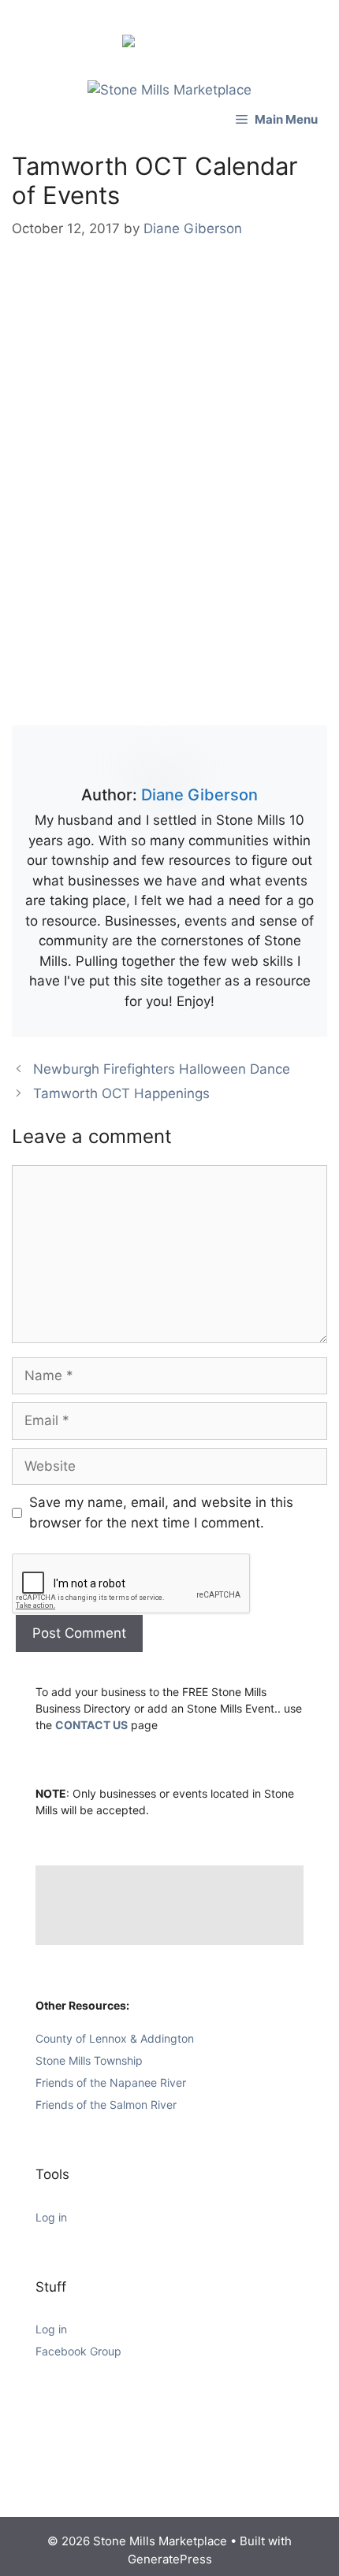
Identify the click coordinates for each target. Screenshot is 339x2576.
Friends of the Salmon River (106, 2105)
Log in (51, 2217)
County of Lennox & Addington (115, 2038)
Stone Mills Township (89, 2060)
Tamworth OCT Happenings (121, 1093)
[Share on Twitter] (157, 44)
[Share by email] (207, 44)
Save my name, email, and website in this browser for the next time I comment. (161, 1513)
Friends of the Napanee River (111, 2082)
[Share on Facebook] (132, 44)
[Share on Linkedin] (182, 25)
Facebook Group (78, 2351)
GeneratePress (170, 2559)
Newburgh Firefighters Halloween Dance (162, 1069)
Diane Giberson (199, 795)
